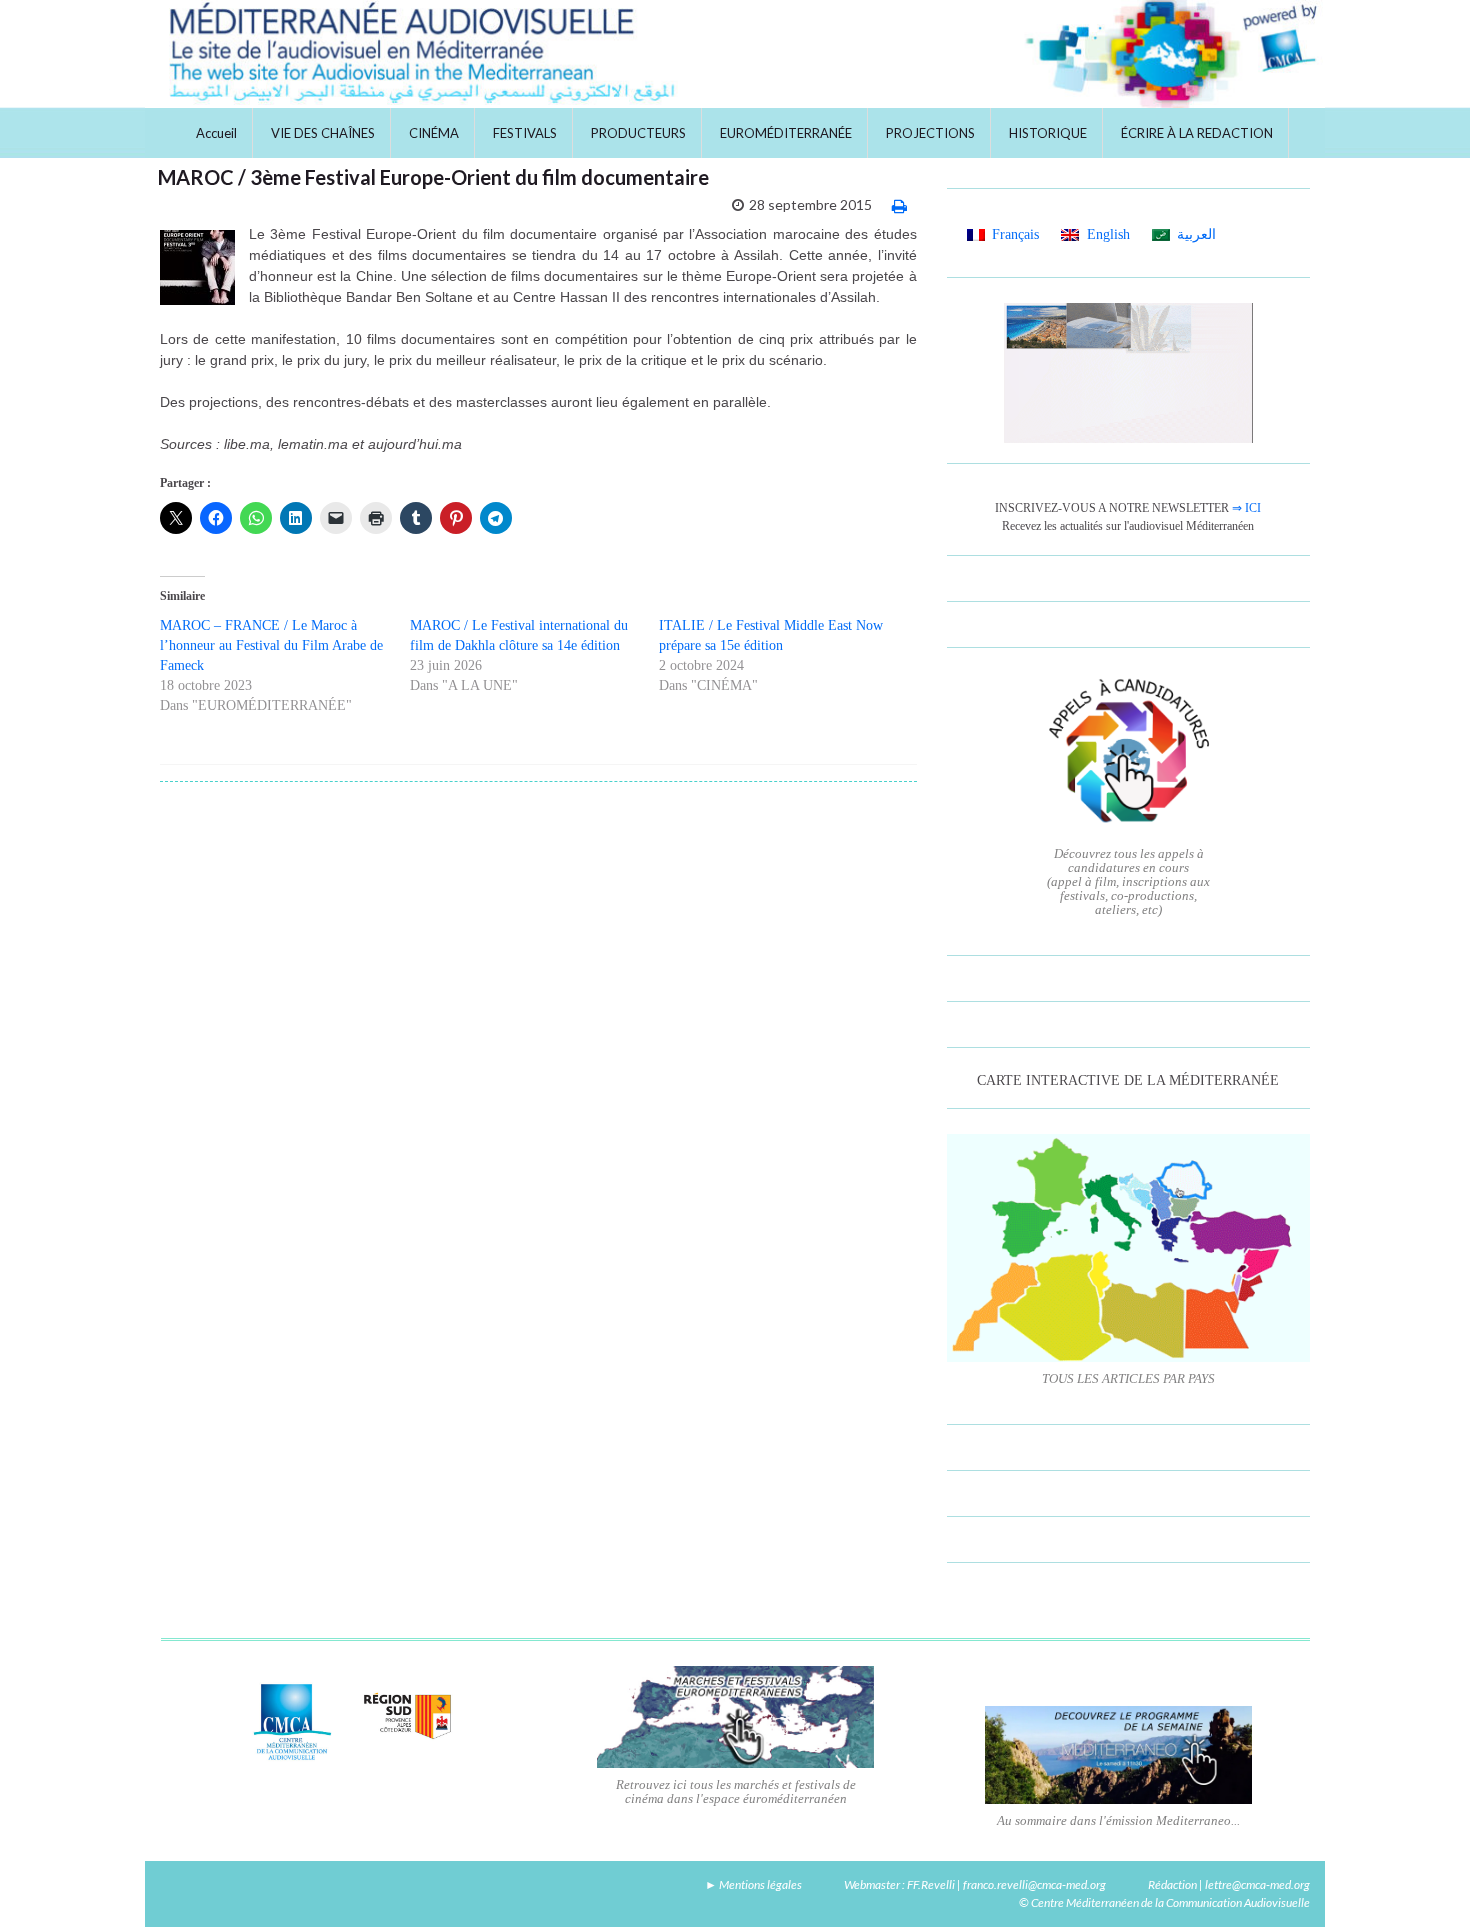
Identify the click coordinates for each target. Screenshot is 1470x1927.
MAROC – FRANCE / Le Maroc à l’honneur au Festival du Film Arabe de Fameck (271, 645)
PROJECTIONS (930, 133)
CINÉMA (434, 133)
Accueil (216, 133)
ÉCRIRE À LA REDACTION (1197, 133)
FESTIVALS (525, 133)
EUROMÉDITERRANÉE (786, 133)
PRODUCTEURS (638, 133)
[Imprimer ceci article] (899, 205)
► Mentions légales (753, 1884)
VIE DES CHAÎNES (323, 133)
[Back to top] (1425, 1882)
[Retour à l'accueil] (735, 54)
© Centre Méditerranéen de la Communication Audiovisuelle (1164, 1902)
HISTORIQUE (1048, 133)
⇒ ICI (1246, 508)
